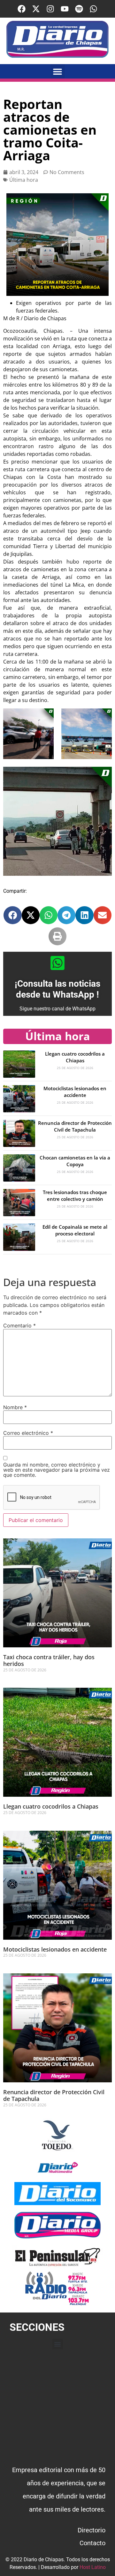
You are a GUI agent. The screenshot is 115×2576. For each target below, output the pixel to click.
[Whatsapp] (93, 9)
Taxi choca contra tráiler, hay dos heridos (49, 1660)
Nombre (15, 1407)
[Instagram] (50, 9)
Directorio (92, 2530)
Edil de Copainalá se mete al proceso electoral (75, 1230)
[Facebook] (22, 9)
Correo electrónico (28, 1433)
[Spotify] (79, 9)
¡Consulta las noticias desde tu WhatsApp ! (57, 989)
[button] (58, 71)
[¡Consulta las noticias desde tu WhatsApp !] (57, 963)
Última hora (24, 180)
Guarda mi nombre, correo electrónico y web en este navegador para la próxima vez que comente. (57, 1470)
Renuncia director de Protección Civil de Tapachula (75, 1126)
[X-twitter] (36, 9)
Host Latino (93, 2567)
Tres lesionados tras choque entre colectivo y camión (75, 1196)
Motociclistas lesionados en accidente (75, 1092)
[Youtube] (65, 9)
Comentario (19, 1326)
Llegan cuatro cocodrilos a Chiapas (75, 1057)
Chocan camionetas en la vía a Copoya (75, 1161)
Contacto (92, 2543)
